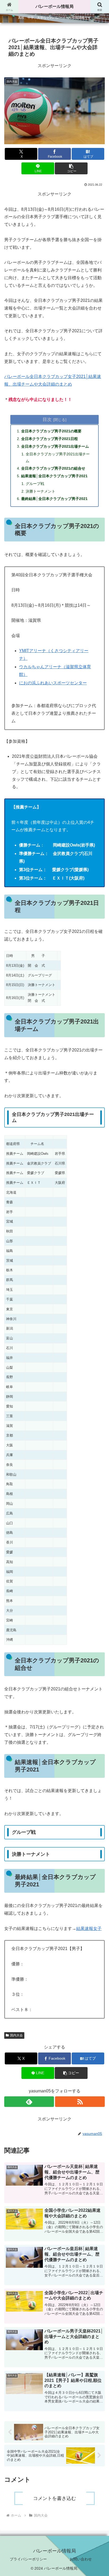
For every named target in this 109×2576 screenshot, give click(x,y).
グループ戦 (35, 484)
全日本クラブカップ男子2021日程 (49, 439)
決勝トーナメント (40, 491)
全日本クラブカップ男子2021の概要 (51, 431)
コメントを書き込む (54, 2498)
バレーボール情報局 (54, 6)
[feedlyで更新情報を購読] (29, 2102)
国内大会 (16, 2035)
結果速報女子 (89, 1929)
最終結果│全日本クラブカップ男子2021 (54, 499)
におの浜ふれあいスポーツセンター (53, 683)
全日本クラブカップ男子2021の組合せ (53, 468)
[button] (71, 168)
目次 (47, 419)
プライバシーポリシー (28, 2559)
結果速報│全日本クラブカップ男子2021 (54, 476)
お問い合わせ (81, 2559)
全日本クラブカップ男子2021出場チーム (55, 446)
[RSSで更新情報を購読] (80, 2102)
